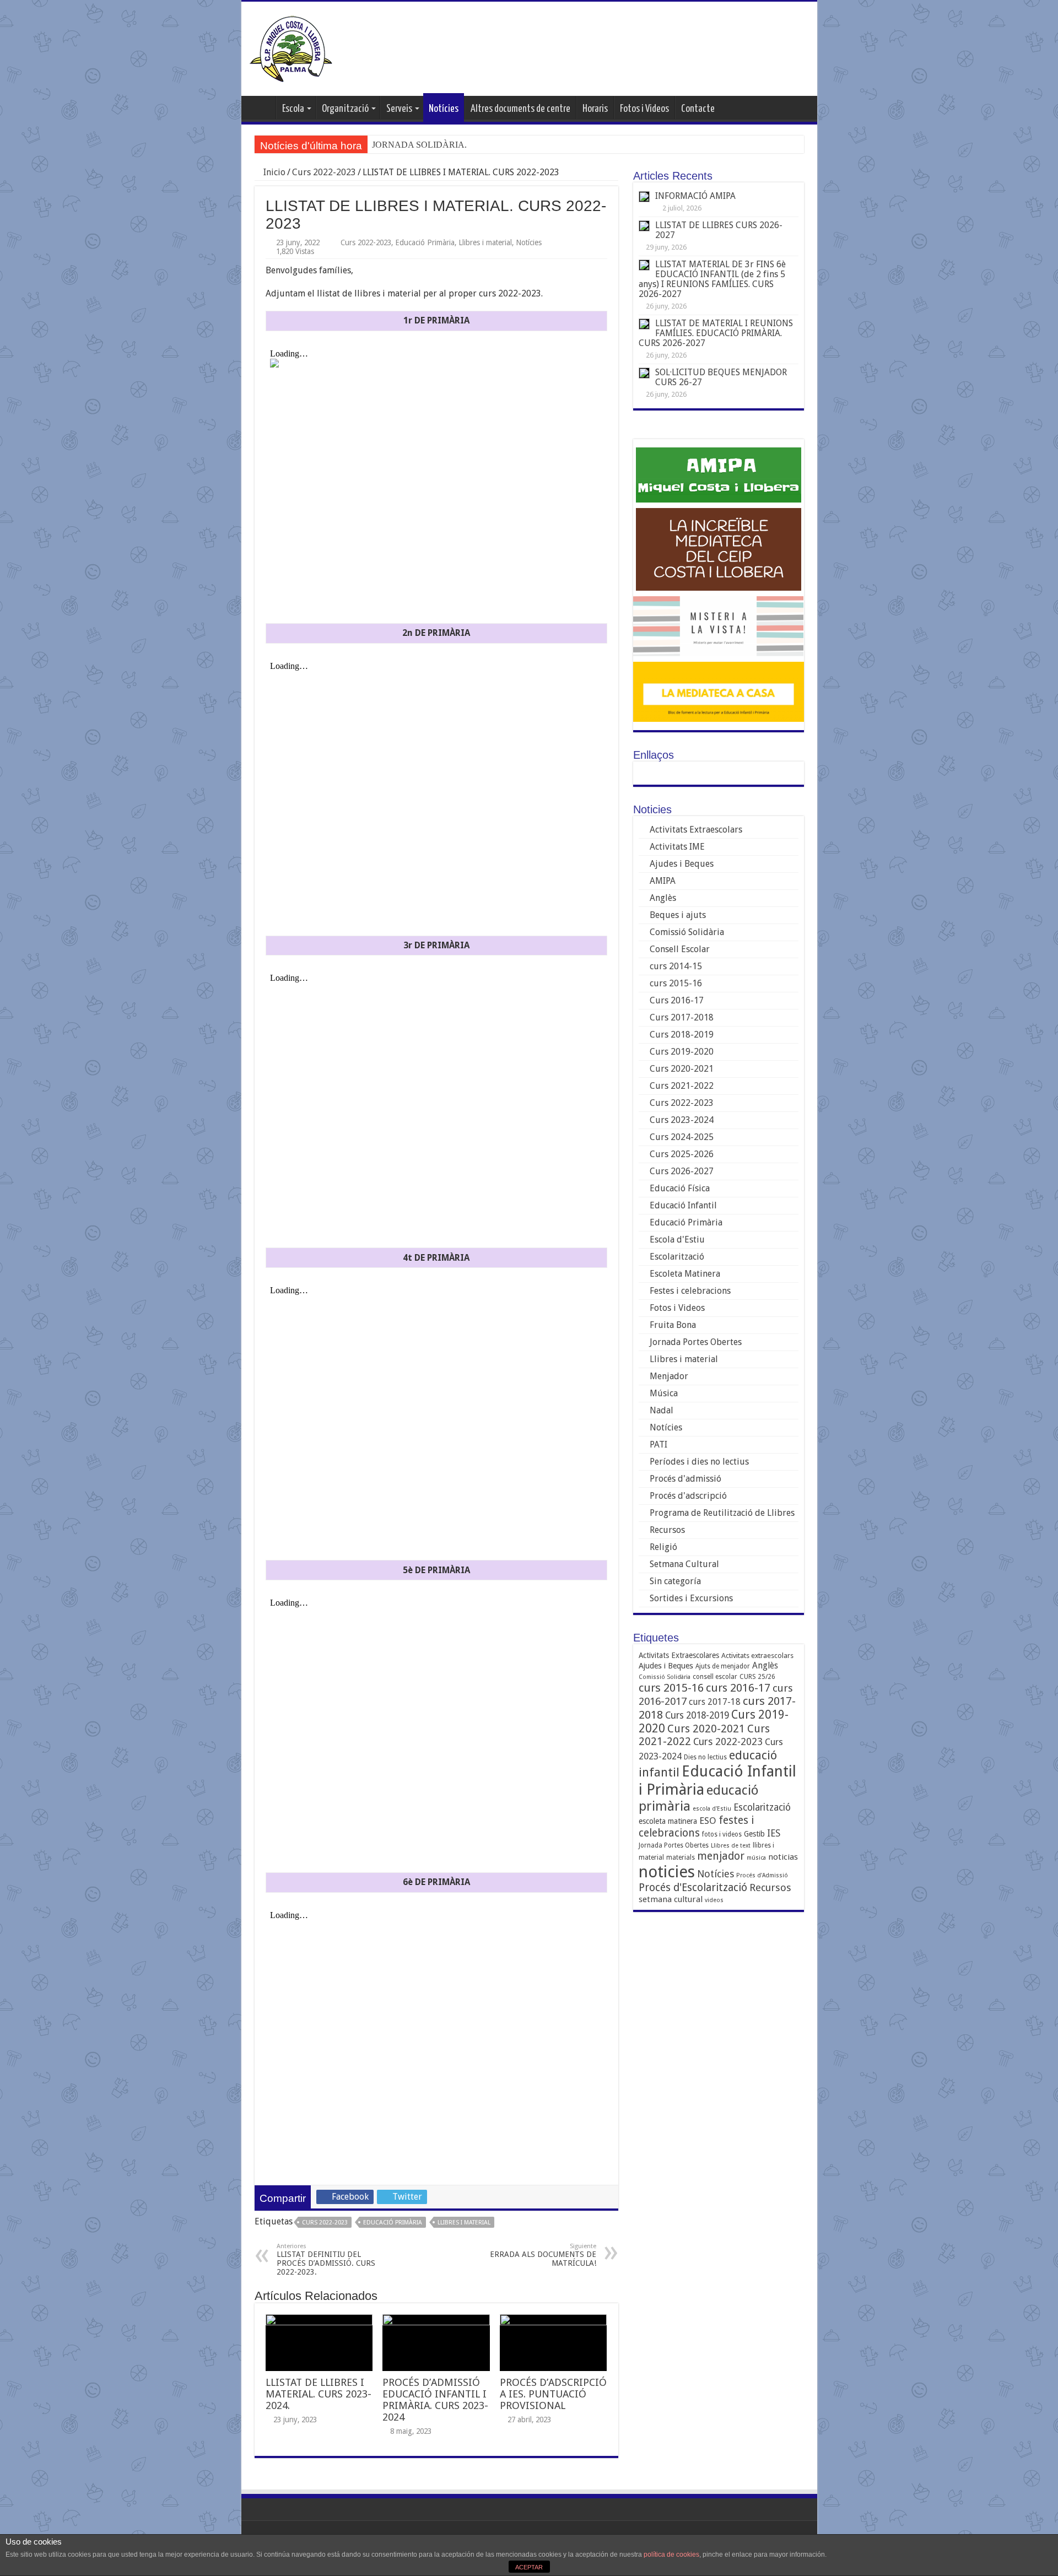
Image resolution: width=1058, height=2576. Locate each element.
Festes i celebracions (690, 1291)
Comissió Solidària (687, 932)
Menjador (669, 1376)
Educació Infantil (683, 1205)
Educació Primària (425, 242)
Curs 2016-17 (677, 1000)
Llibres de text (731, 1846)
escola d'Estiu (712, 1809)
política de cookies (671, 2555)
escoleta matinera (668, 1821)
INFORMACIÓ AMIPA (695, 196)
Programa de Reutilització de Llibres (722, 1513)
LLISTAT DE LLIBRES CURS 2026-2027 (719, 230)
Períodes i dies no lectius (699, 1462)
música (756, 1858)
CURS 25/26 (757, 1677)
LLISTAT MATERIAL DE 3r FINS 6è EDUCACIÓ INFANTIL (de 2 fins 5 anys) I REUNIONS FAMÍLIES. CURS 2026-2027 (712, 279)
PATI (658, 1444)
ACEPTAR (529, 2567)
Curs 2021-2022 (682, 1086)
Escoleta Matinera (685, 1274)
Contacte (698, 109)
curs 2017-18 (715, 1702)
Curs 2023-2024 (682, 1120)
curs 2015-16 (676, 983)
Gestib (754, 1834)
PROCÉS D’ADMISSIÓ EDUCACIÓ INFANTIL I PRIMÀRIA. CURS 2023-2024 (435, 2400)
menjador (721, 1856)
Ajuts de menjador (723, 1666)
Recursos (667, 1530)
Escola (293, 109)
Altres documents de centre (520, 109)
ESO (708, 1821)
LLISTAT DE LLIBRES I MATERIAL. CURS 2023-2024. (319, 2394)
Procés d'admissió (685, 1479)
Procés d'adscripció (688, 1496)
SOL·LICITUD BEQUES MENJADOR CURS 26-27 (721, 377)
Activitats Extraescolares (679, 1655)
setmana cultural (671, 1899)
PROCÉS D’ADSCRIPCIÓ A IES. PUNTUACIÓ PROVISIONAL (553, 2394)
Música (664, 1393)
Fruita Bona (673, 1325)
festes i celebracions (696, 1827)
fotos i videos (722, 1834)
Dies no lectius (705, 1757)
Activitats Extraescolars (696, 830)
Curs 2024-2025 (682, 1137)
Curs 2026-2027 (682, 1171)
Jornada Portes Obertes (696, 1342)
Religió (663, 1547)
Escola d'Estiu (677, 1240)
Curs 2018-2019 (682, 1035)
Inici (261, 107)
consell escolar (715, 1677)
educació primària (393, 2223)
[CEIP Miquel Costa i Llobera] (291, 47)
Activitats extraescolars (757, 1656)
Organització (345, 109)
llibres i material (464, 2223)
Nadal (662, 1410)
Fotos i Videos (644, 109)
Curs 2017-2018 (682, 1017)
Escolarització (677, 1257)
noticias (783, 1857)
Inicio (273, 172)
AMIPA (663, 881)
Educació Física (680, 1188)
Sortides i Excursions (691, 1598)
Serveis (399, 109)
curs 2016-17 (738, 1688)
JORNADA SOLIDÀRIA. (419, 145)
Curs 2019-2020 (682, 1052)
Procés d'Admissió (762, 1875)
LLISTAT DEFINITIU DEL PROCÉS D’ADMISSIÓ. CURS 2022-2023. (326, 2259)
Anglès (663, 898)
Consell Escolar (680, 949)
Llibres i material (485, 242)
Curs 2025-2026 (682, 1154)
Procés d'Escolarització (693, 1888)
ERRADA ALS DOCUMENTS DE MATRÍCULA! (543, 2255)
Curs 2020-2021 (682, 1069)
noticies (667, 1872)
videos (714, 1900)
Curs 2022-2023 (324, 172)
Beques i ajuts (678, 915)
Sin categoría (675, 1581)
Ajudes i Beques (682, 864)
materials (681, 1857)
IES (774, 1833)
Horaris (595, 109)
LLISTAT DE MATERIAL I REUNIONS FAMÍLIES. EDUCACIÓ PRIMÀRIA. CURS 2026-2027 (716, 333)
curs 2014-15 (676, 966)
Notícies (444, 109)
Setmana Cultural (684, 1564)
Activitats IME (677, 847)
